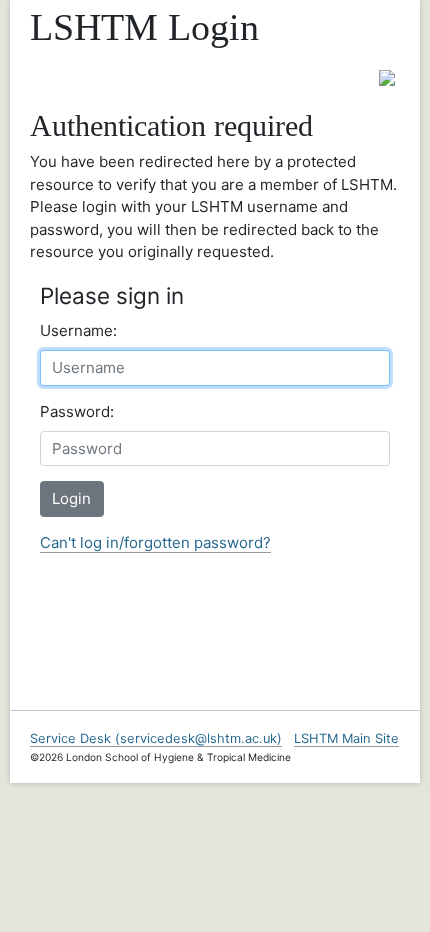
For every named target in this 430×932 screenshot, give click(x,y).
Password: (77, 411)
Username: (78, 330)
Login (71, 498)
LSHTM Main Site (346, 738)
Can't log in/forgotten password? (155, 542)
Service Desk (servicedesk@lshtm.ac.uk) (156, 738)
